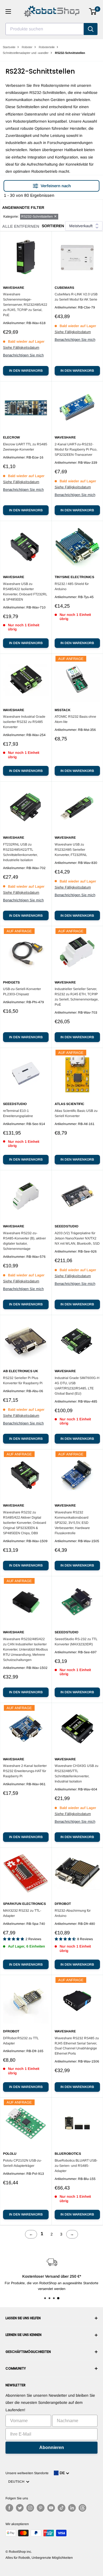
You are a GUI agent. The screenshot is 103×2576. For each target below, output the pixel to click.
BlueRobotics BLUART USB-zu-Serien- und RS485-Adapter (76, 2166)
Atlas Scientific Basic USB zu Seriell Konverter (76, 1113)
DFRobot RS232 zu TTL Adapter (21, 2041)
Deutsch (17, 2482)
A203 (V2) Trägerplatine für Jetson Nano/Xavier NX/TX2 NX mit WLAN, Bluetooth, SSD (77, 1238)
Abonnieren (52, 2447)
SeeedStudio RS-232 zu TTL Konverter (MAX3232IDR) (76, 1642)
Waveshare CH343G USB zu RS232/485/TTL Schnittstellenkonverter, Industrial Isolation (76, 1774)
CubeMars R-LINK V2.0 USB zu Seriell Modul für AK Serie (76, 297)
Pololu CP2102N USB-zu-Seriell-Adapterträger (22, 2163)
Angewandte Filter (23, 207)
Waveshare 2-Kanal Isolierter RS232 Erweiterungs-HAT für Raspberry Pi (25, 1771)
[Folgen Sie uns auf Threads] (82, 2508)
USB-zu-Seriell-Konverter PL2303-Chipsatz (22, 992)
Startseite (9, 47)
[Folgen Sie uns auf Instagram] (30, 2508)
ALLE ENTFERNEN (21, 226)
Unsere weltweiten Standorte (27, 2473)
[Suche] (91, 29)
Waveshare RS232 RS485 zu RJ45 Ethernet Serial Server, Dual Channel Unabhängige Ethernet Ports (77, 2046)
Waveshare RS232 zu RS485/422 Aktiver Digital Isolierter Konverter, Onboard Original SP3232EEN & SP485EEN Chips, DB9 (25, 1523)
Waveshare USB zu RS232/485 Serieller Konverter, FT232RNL (71, 850)
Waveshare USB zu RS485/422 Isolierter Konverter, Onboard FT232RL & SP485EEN (25, 592)
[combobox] (45, 29)
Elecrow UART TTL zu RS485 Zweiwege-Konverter (25, 447)
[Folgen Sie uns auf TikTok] (62, 2508)
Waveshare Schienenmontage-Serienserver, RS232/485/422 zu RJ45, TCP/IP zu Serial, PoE (25, 305)
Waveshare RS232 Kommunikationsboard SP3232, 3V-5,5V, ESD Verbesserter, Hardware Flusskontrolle (72, 1523)
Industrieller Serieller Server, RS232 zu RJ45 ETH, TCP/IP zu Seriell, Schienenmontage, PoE (77, 997)
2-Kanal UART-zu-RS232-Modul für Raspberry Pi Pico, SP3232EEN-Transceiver (76, 449)
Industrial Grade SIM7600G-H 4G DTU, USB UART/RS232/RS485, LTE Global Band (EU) (77, 1386)
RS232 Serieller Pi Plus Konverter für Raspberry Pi (23, 1381)
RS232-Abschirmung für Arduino (73, 1913)
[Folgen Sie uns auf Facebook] (9, 2508)
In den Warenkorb (26, 371)
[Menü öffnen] (8, 11)
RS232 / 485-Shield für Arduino (72, 586)
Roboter (27, 47)
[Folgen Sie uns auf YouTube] (51, 2508)
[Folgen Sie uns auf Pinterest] (41, 2508)
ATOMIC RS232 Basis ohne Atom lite (75, 719)
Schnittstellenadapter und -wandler (26, 53)
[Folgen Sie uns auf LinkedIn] (72, 2508)
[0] (93, 11)
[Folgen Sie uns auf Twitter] (20, 2508)
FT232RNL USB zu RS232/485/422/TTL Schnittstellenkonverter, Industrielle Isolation (20, 852)
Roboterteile (47, 47)
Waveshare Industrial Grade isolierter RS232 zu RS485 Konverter (24, 722)
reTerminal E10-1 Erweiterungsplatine (18, 1113)
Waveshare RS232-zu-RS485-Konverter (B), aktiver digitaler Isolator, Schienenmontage (24, 1241)
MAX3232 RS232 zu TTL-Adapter (22, 1913)
